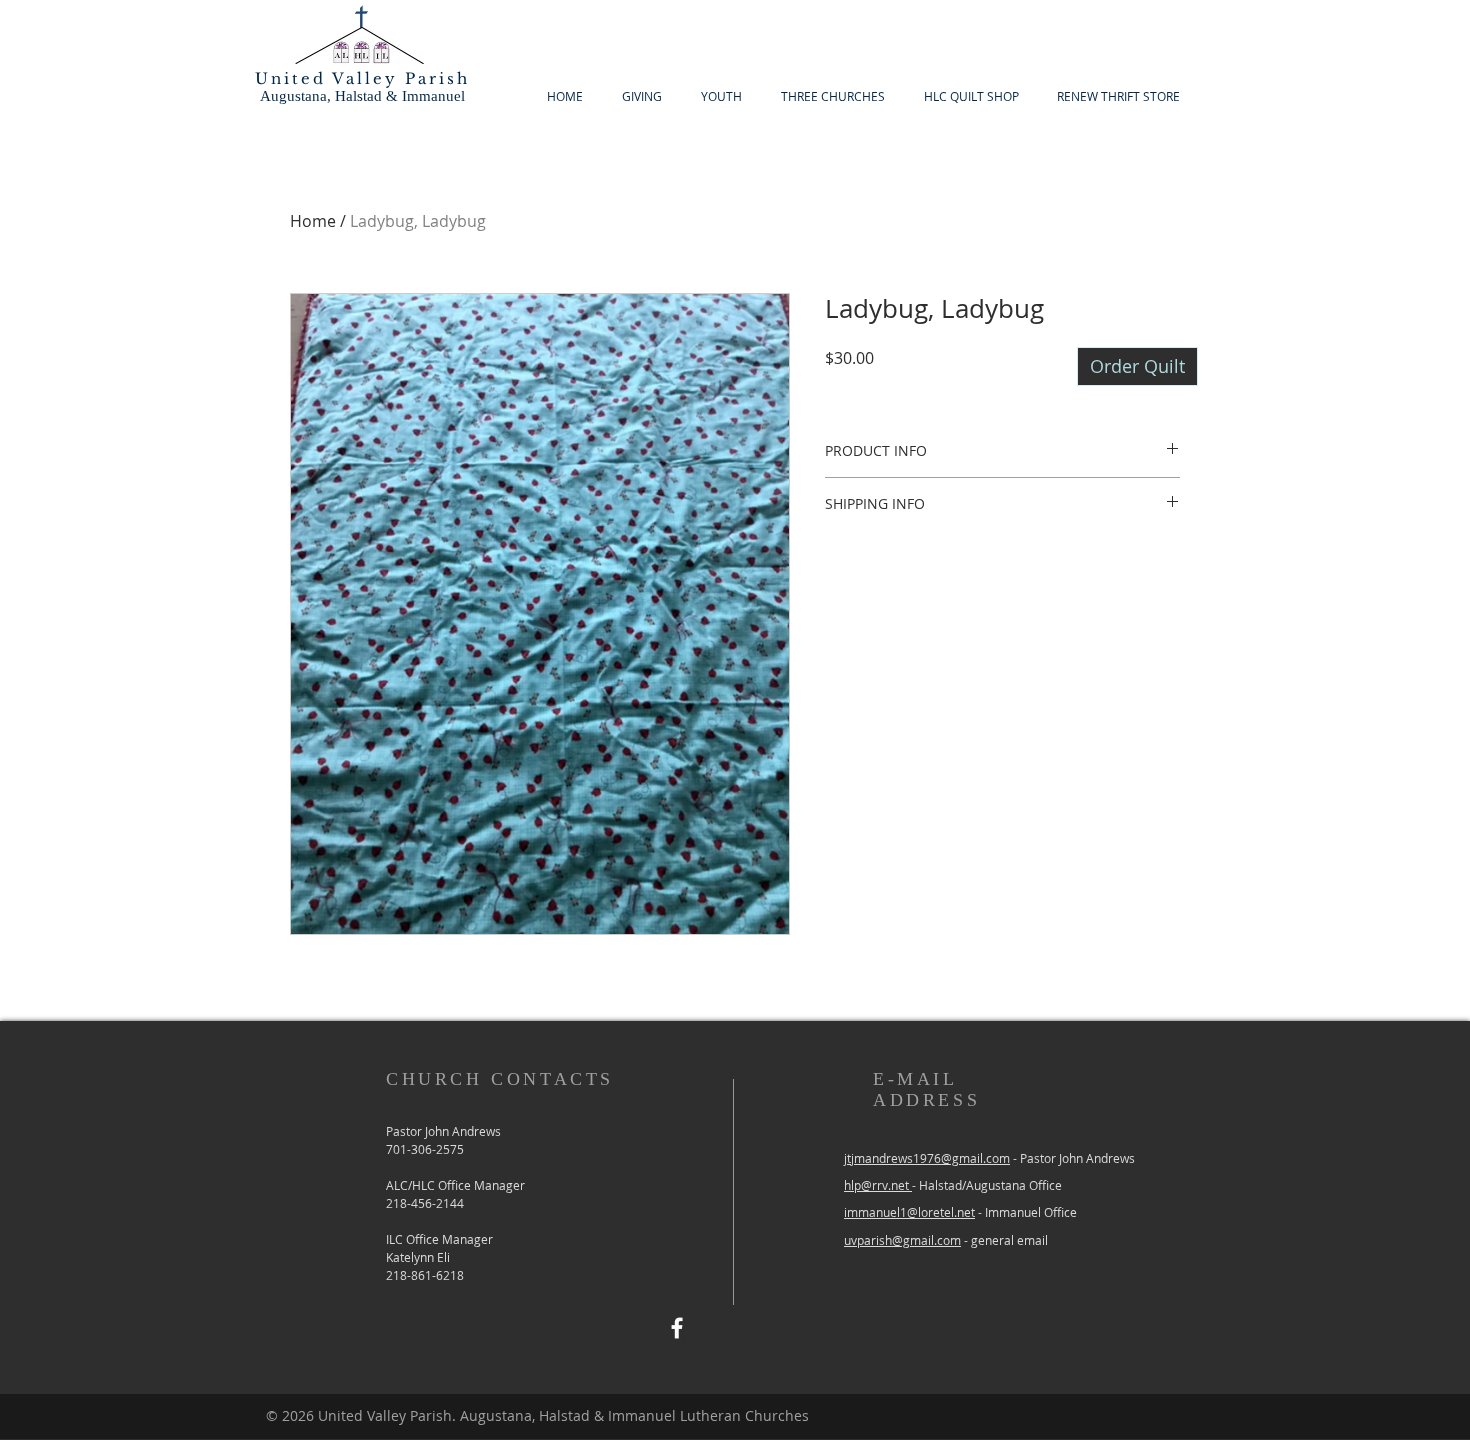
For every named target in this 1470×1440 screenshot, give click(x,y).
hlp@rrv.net (878, 1185)
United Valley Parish (362, 78)
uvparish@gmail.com (902, 1240)
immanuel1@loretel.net (909, 1212)
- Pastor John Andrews (1072, 1158)
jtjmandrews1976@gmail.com (927, 1158)
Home (313, 221)
